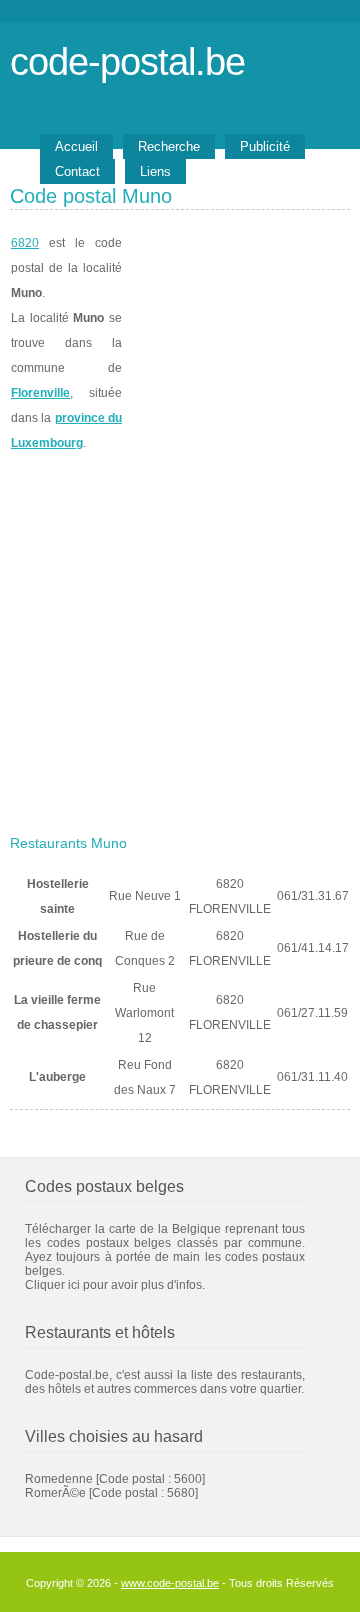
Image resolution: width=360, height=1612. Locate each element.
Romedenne (59, 1479)
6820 (25, 243)
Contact (77, 171)
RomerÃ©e (55, 1493)
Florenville (40, 393)
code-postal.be (127, 61)
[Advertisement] (180, 637)
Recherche (169, 146)
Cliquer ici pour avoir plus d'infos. (115, 1285)
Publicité (265, 146)
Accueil (76, 146)
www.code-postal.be (170, 1583)
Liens (155, 171)
